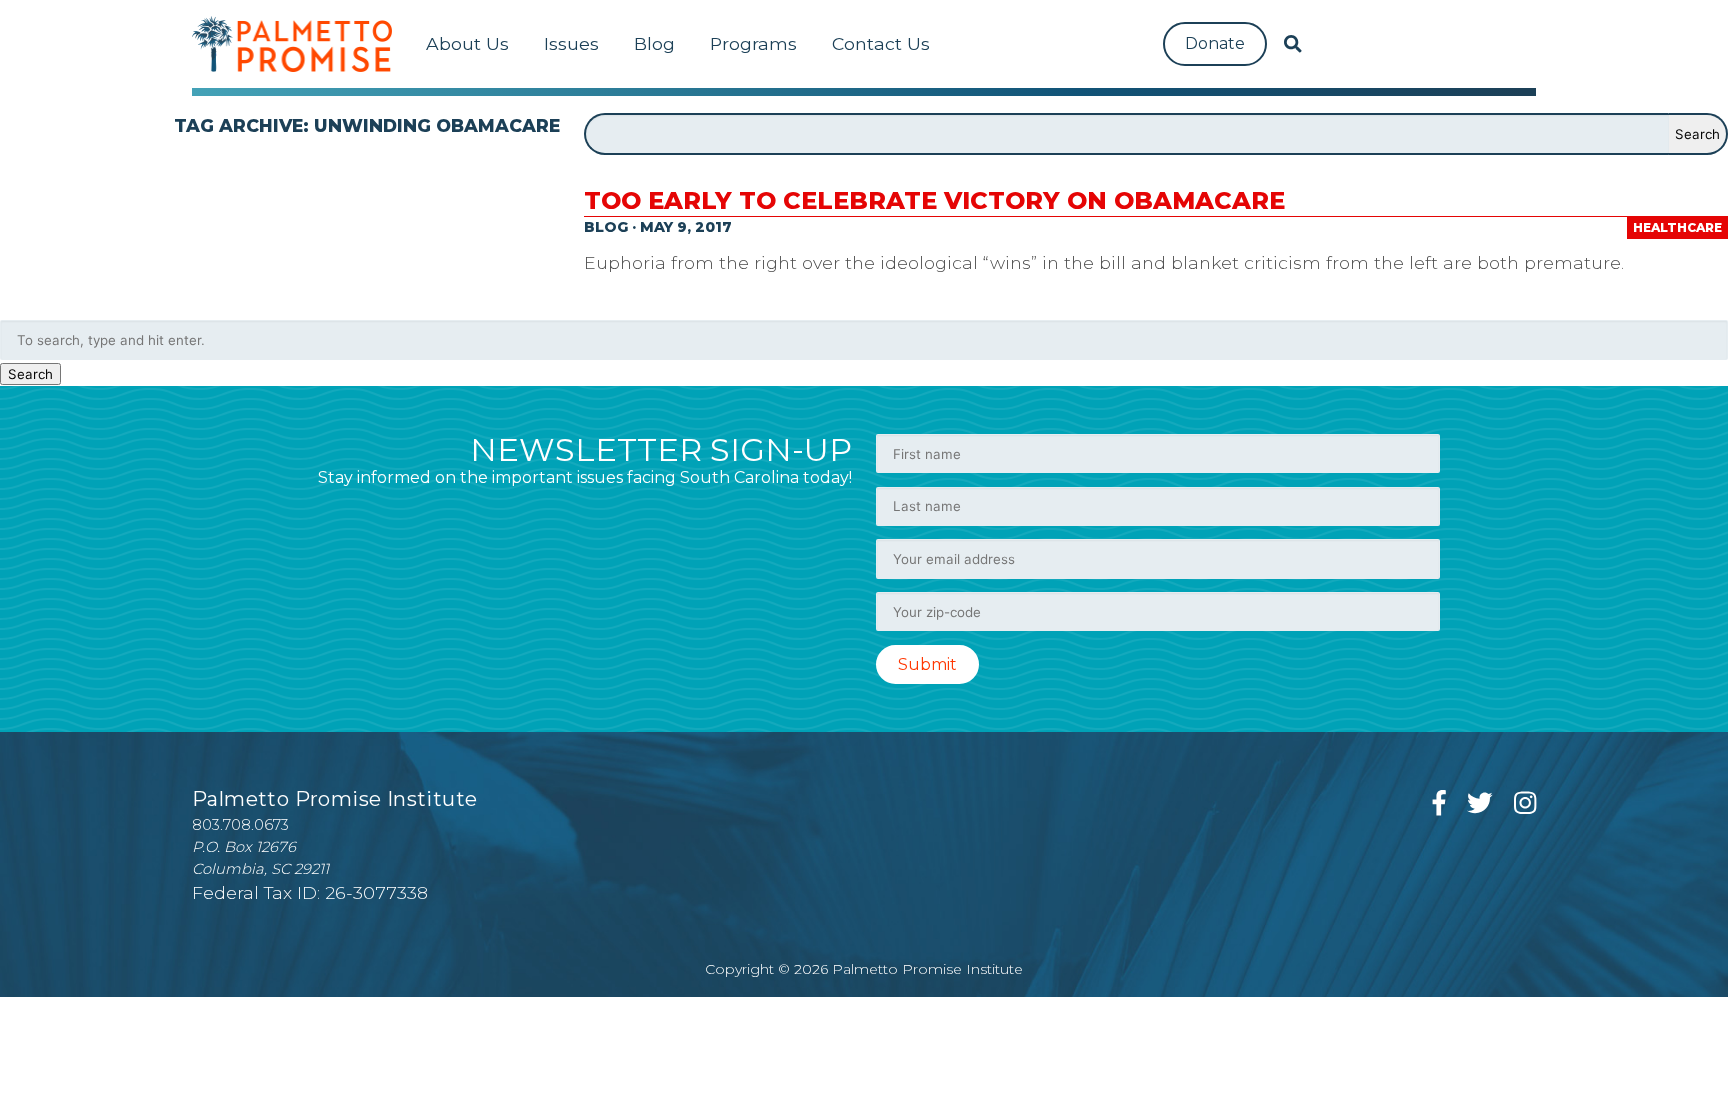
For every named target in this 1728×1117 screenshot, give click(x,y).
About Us (467, 43)
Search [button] (30, 374)
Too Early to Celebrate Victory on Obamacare (934, 200)
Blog (654, 43)
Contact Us (881, 43)
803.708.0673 (240, 825)
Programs (753, 43)
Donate (1215, 43)
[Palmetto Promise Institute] (292, 44)
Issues (571, 43)
